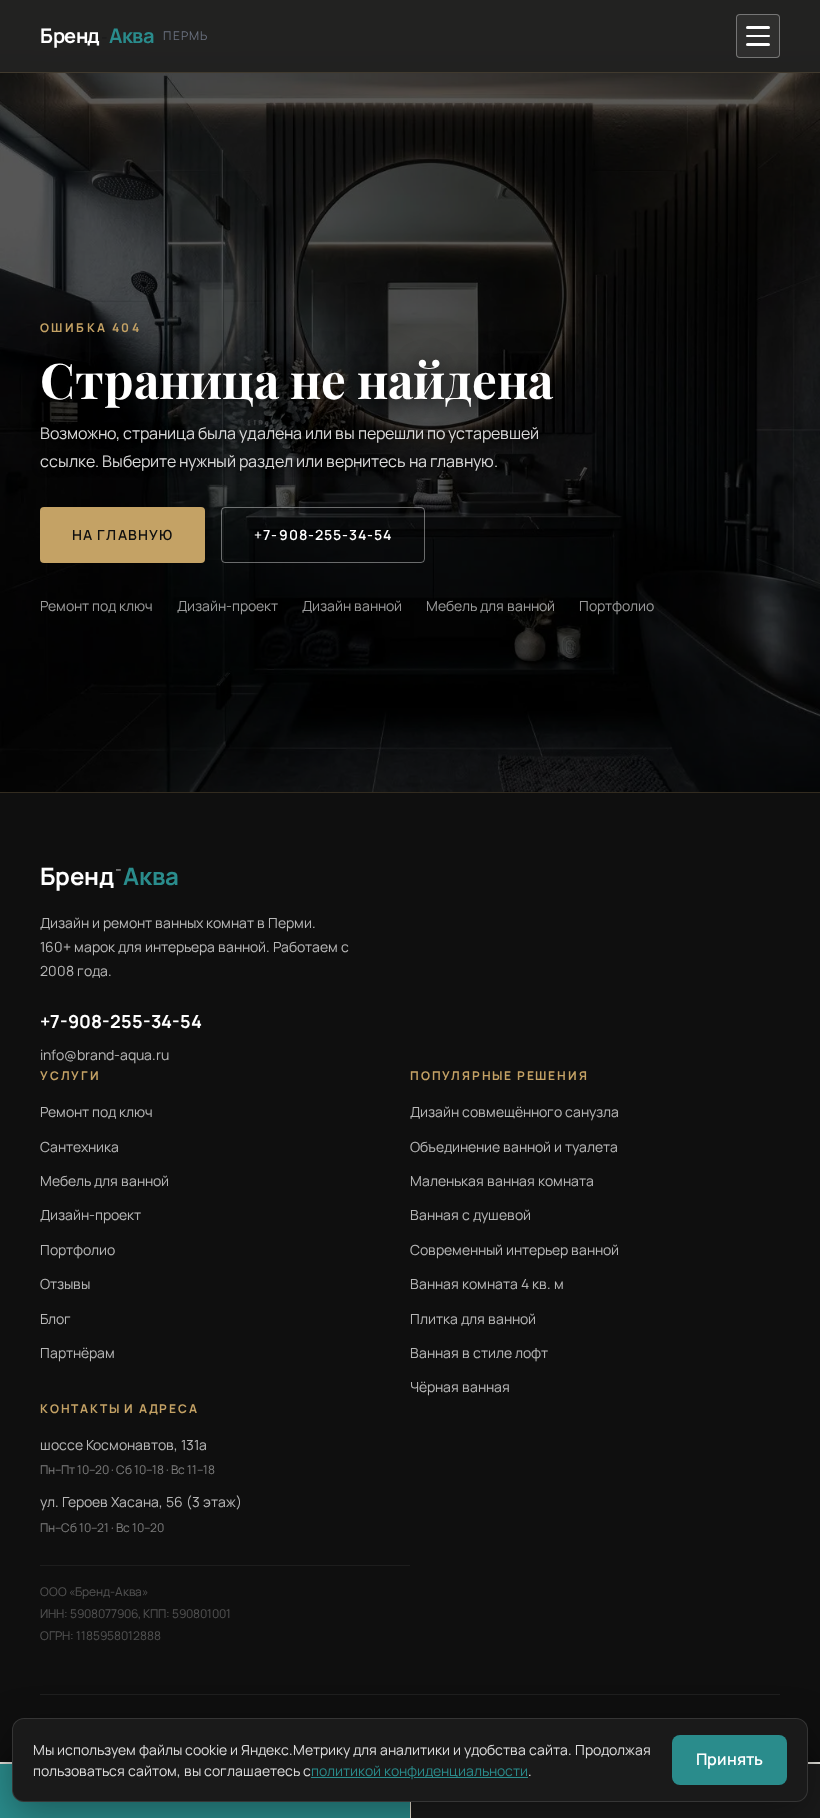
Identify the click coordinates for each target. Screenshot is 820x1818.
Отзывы (65, 1283)
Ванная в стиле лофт (479, 1352)
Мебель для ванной (490, 605)
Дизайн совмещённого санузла (514, 1111)
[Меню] (758, 36)
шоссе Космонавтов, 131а (123, 1444)
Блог (55, 1318)
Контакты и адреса (119, 1408)
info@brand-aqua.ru (104, 1054)
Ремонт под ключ (96, 605)
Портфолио (616, 605)
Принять (729, 1759)
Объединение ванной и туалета (514, 1146)
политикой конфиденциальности (419, 1770)
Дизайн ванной (352, 605)
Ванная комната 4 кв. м (487, 1283)
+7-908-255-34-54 (323, 534)
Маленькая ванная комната (502, 1180)
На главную (122, 534)
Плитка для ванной (473, 1318)
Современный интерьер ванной (514, 1249)
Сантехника (79, 1146)
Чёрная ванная (460, 1386)
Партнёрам (77, 1352)
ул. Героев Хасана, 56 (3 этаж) (141, 1501)
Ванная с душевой (470, 1214)
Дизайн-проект (227, 605)
